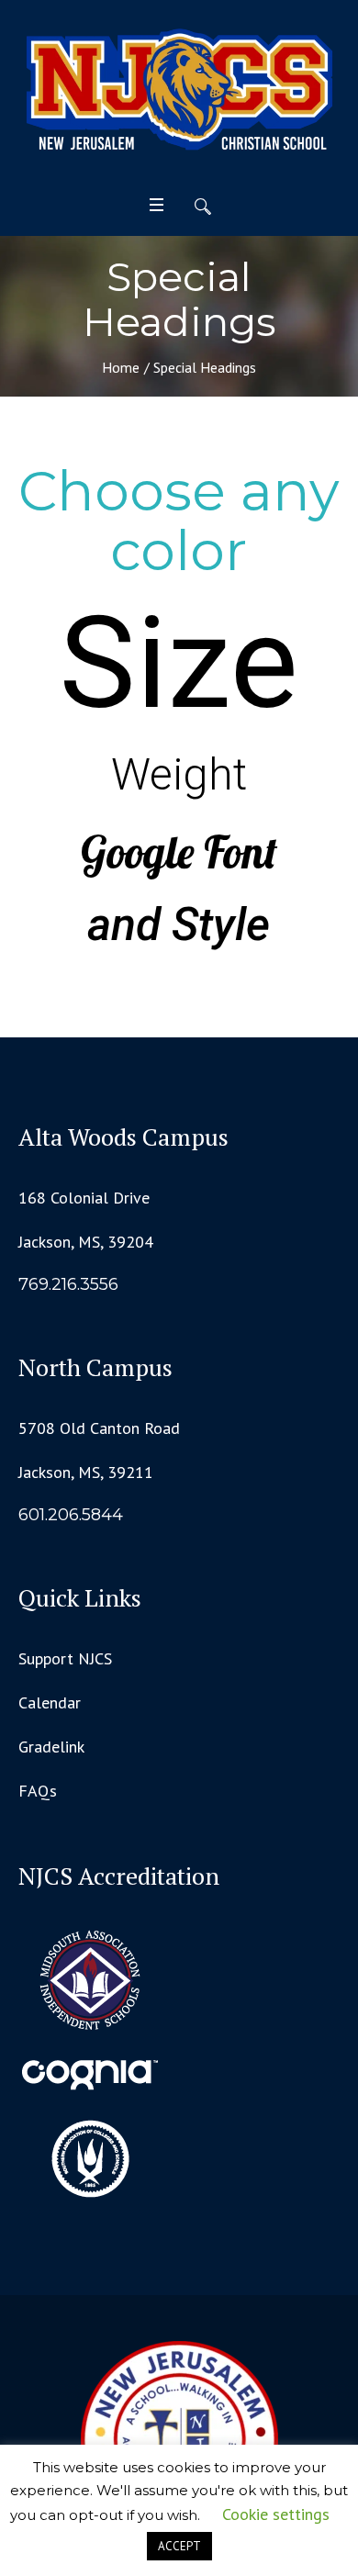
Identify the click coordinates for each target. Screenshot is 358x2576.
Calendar (50, 1702)
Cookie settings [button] (276, 2514)
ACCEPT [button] (179, 2546)
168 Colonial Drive (84, 1198)
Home (121, 367)
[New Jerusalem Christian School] (179, 91)
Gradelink (51, 1747)
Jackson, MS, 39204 (86, 1242)
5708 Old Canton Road (99, 1428)
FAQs (38, 1791)
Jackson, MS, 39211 (86, 1472)
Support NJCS (65, 1658)
